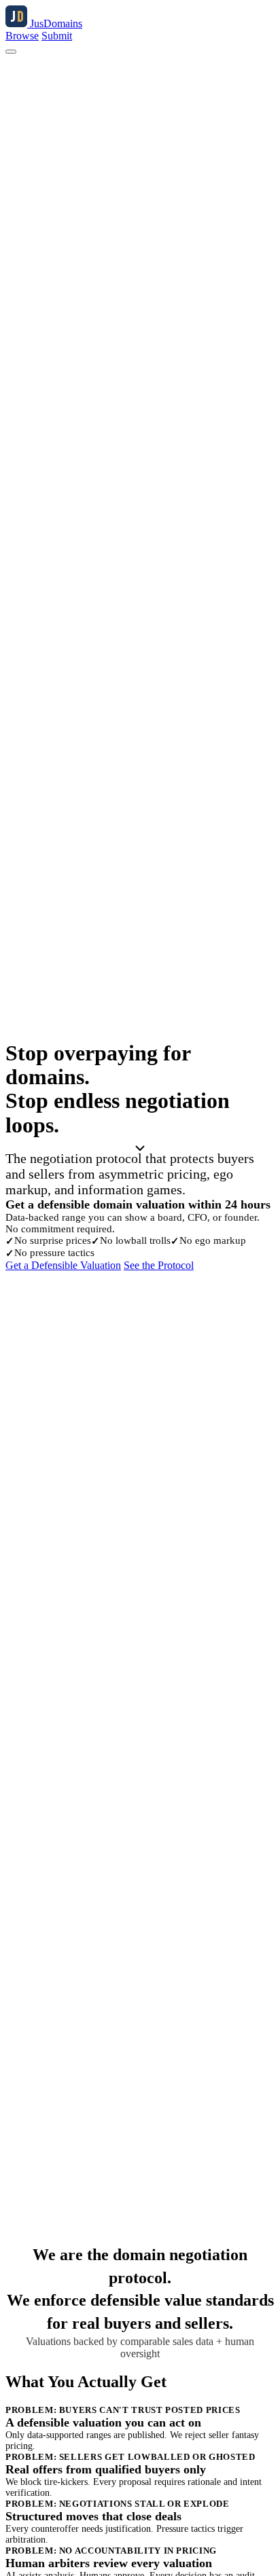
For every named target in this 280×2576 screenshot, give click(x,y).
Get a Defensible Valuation (63, 1265)
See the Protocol (159, 1265)
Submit (57, 36)
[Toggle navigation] (11, 52)
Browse (22, 36)
